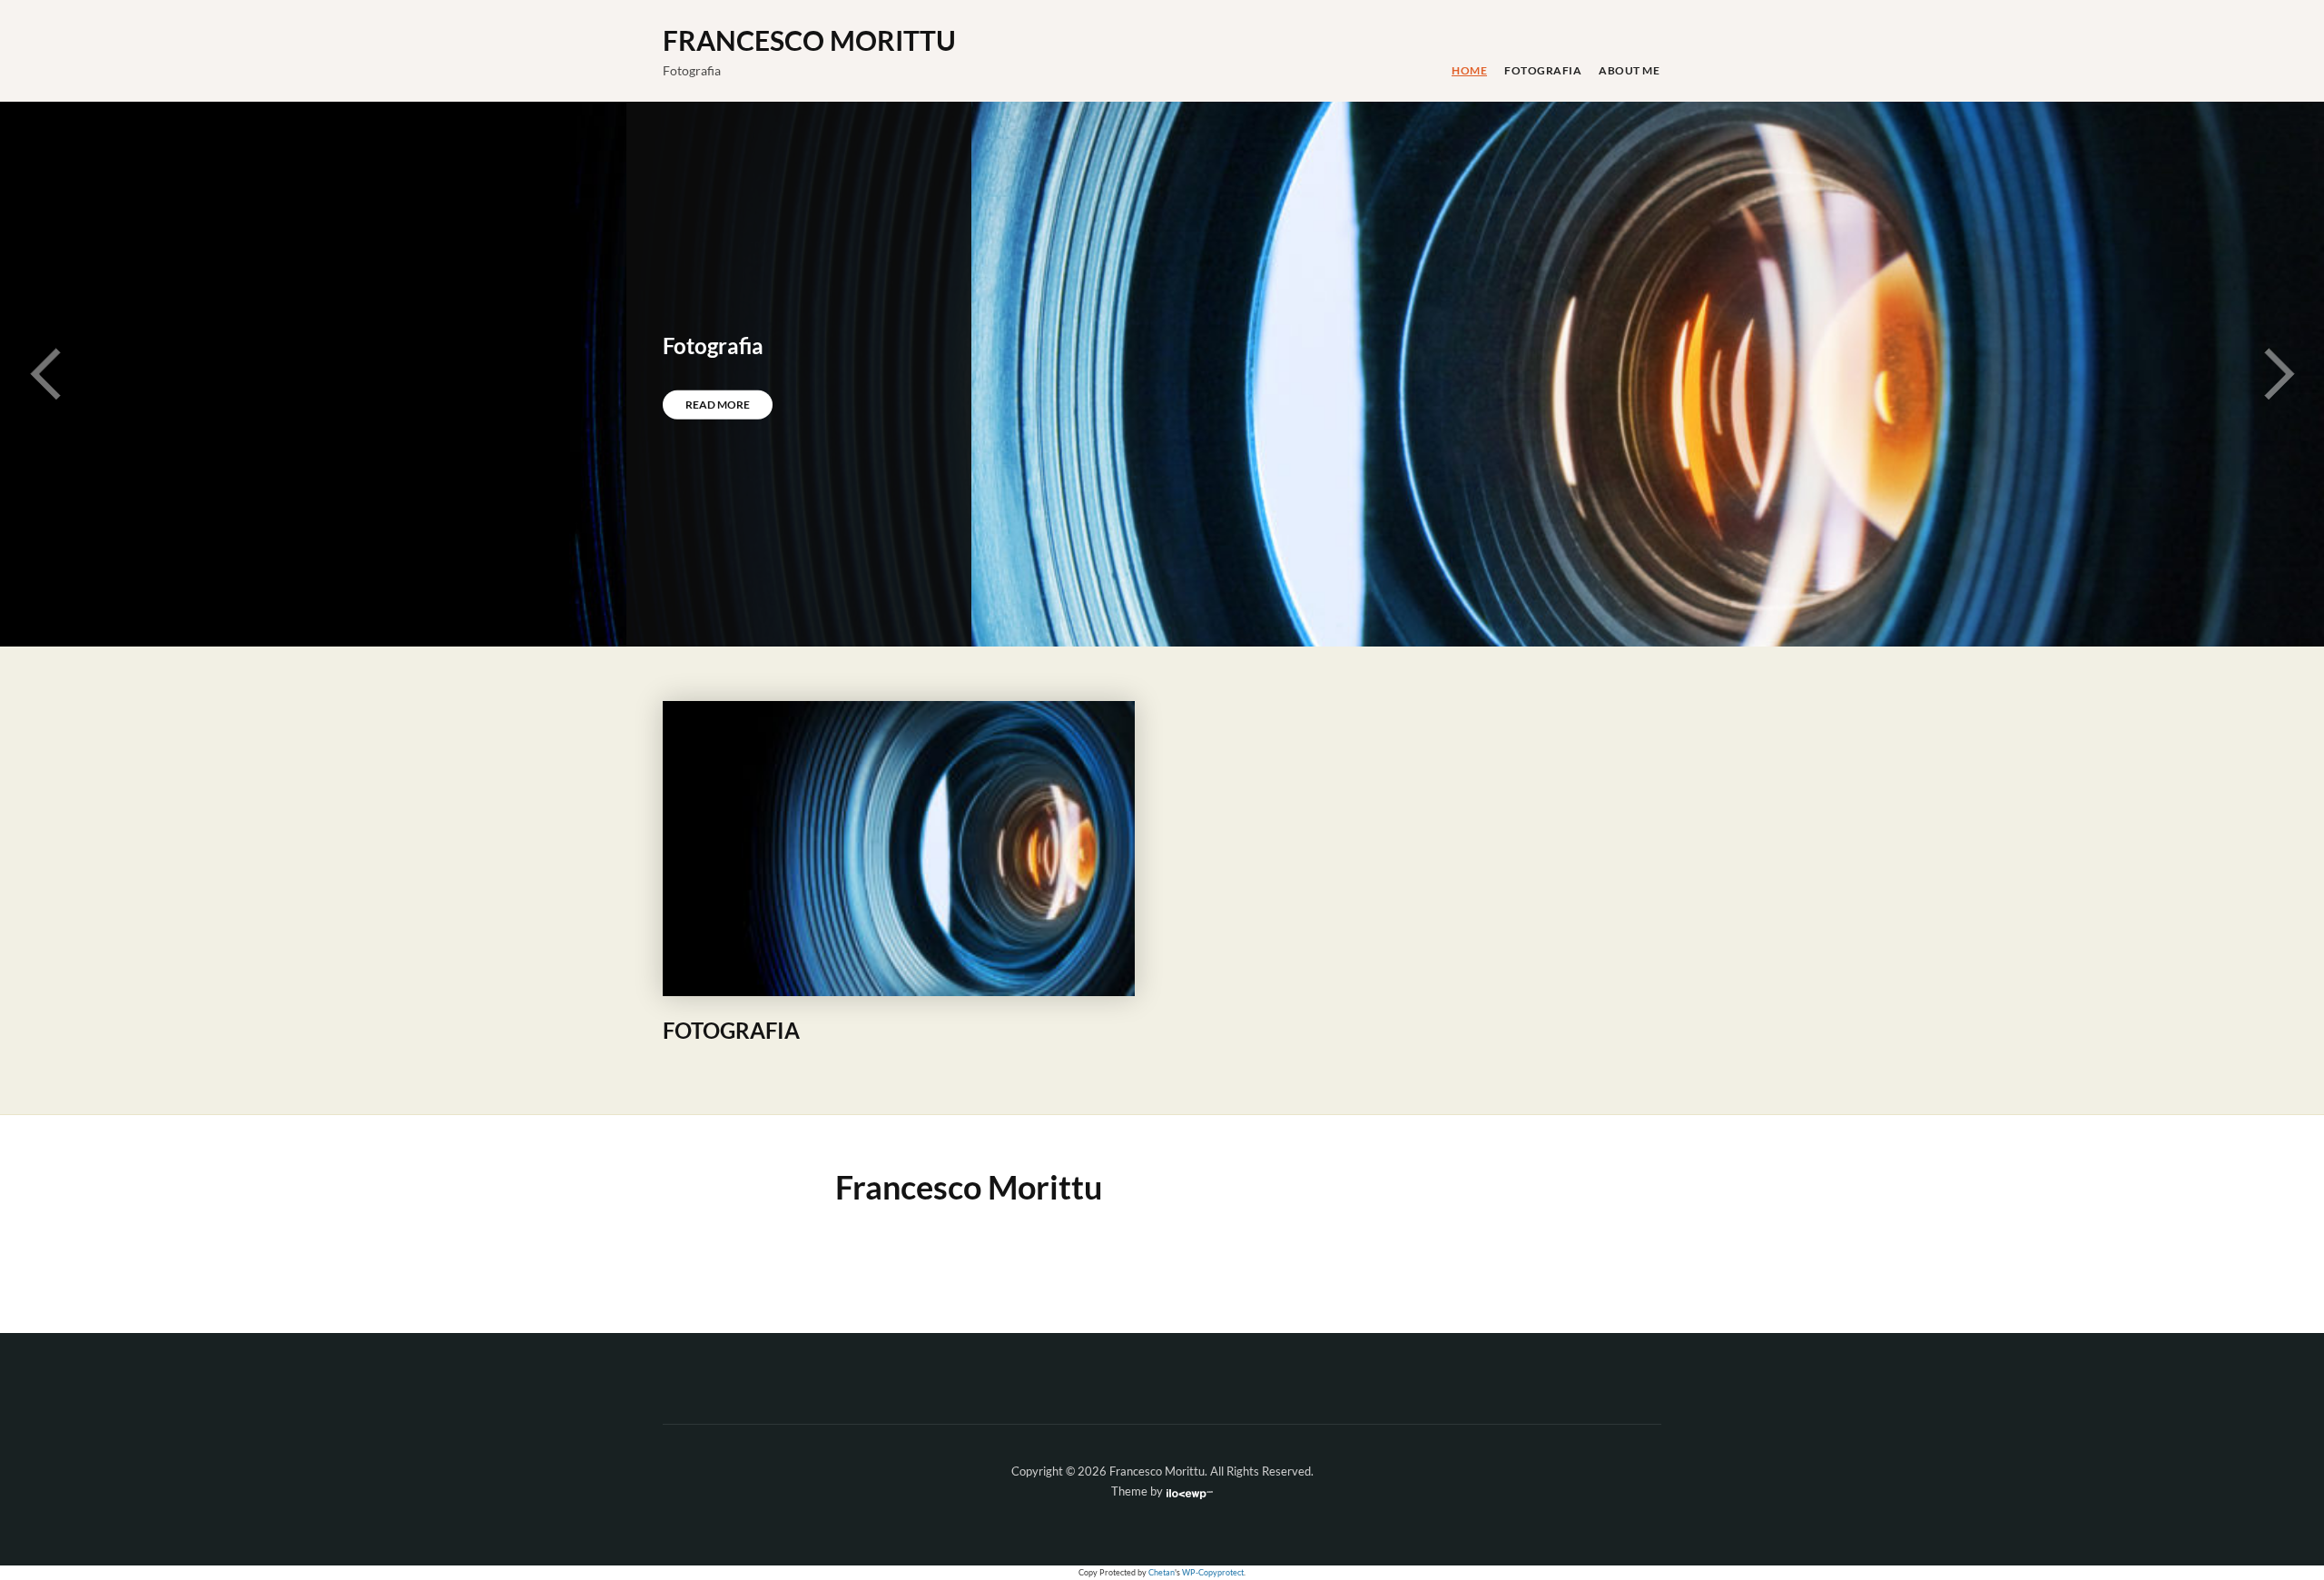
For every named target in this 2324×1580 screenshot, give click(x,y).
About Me (1629, 70)
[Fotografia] (899, 848)
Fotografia (1543, 70)
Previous (45, 374)
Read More (718, 405)
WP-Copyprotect (1213, 1573)
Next (2279, 374)
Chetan (1162, 1573)
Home (1469, 70)
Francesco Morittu (809, 40)
